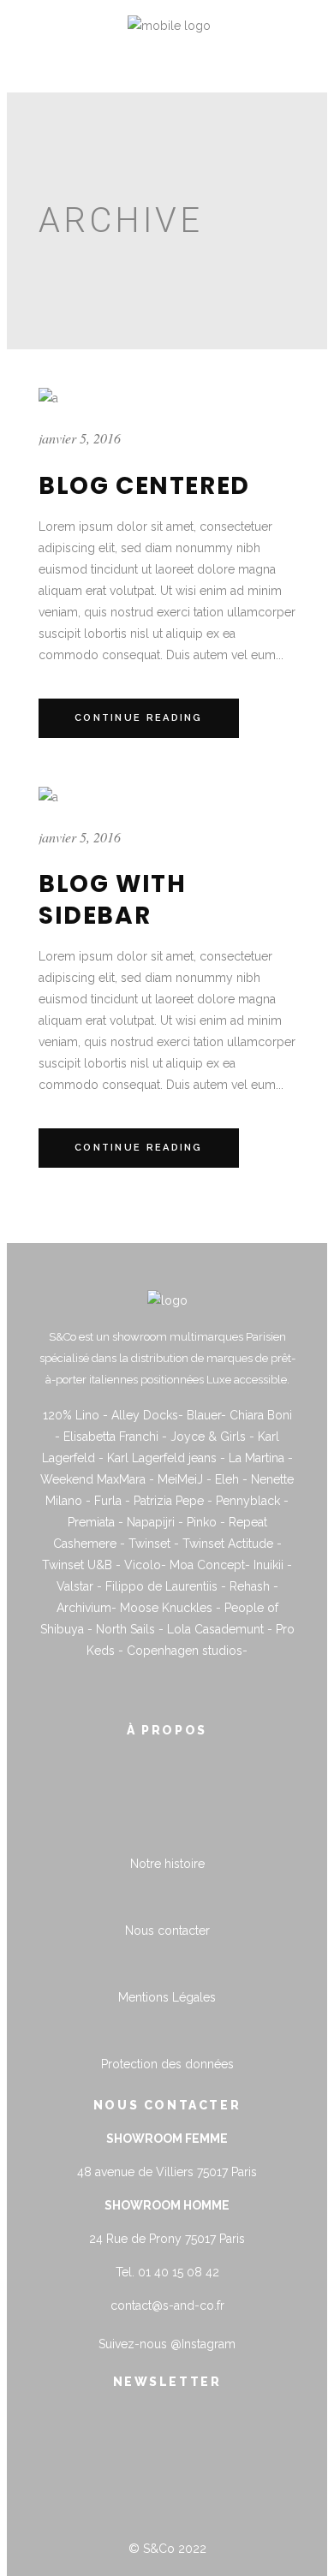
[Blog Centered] (48, 398)
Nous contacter (167, 1931)
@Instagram (203, 2344)
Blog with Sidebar (112, 899)
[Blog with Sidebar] (48, 797)
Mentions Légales (167, 1997)
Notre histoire (167, 1864)
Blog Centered (144, 486)
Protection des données (167, 2064)
